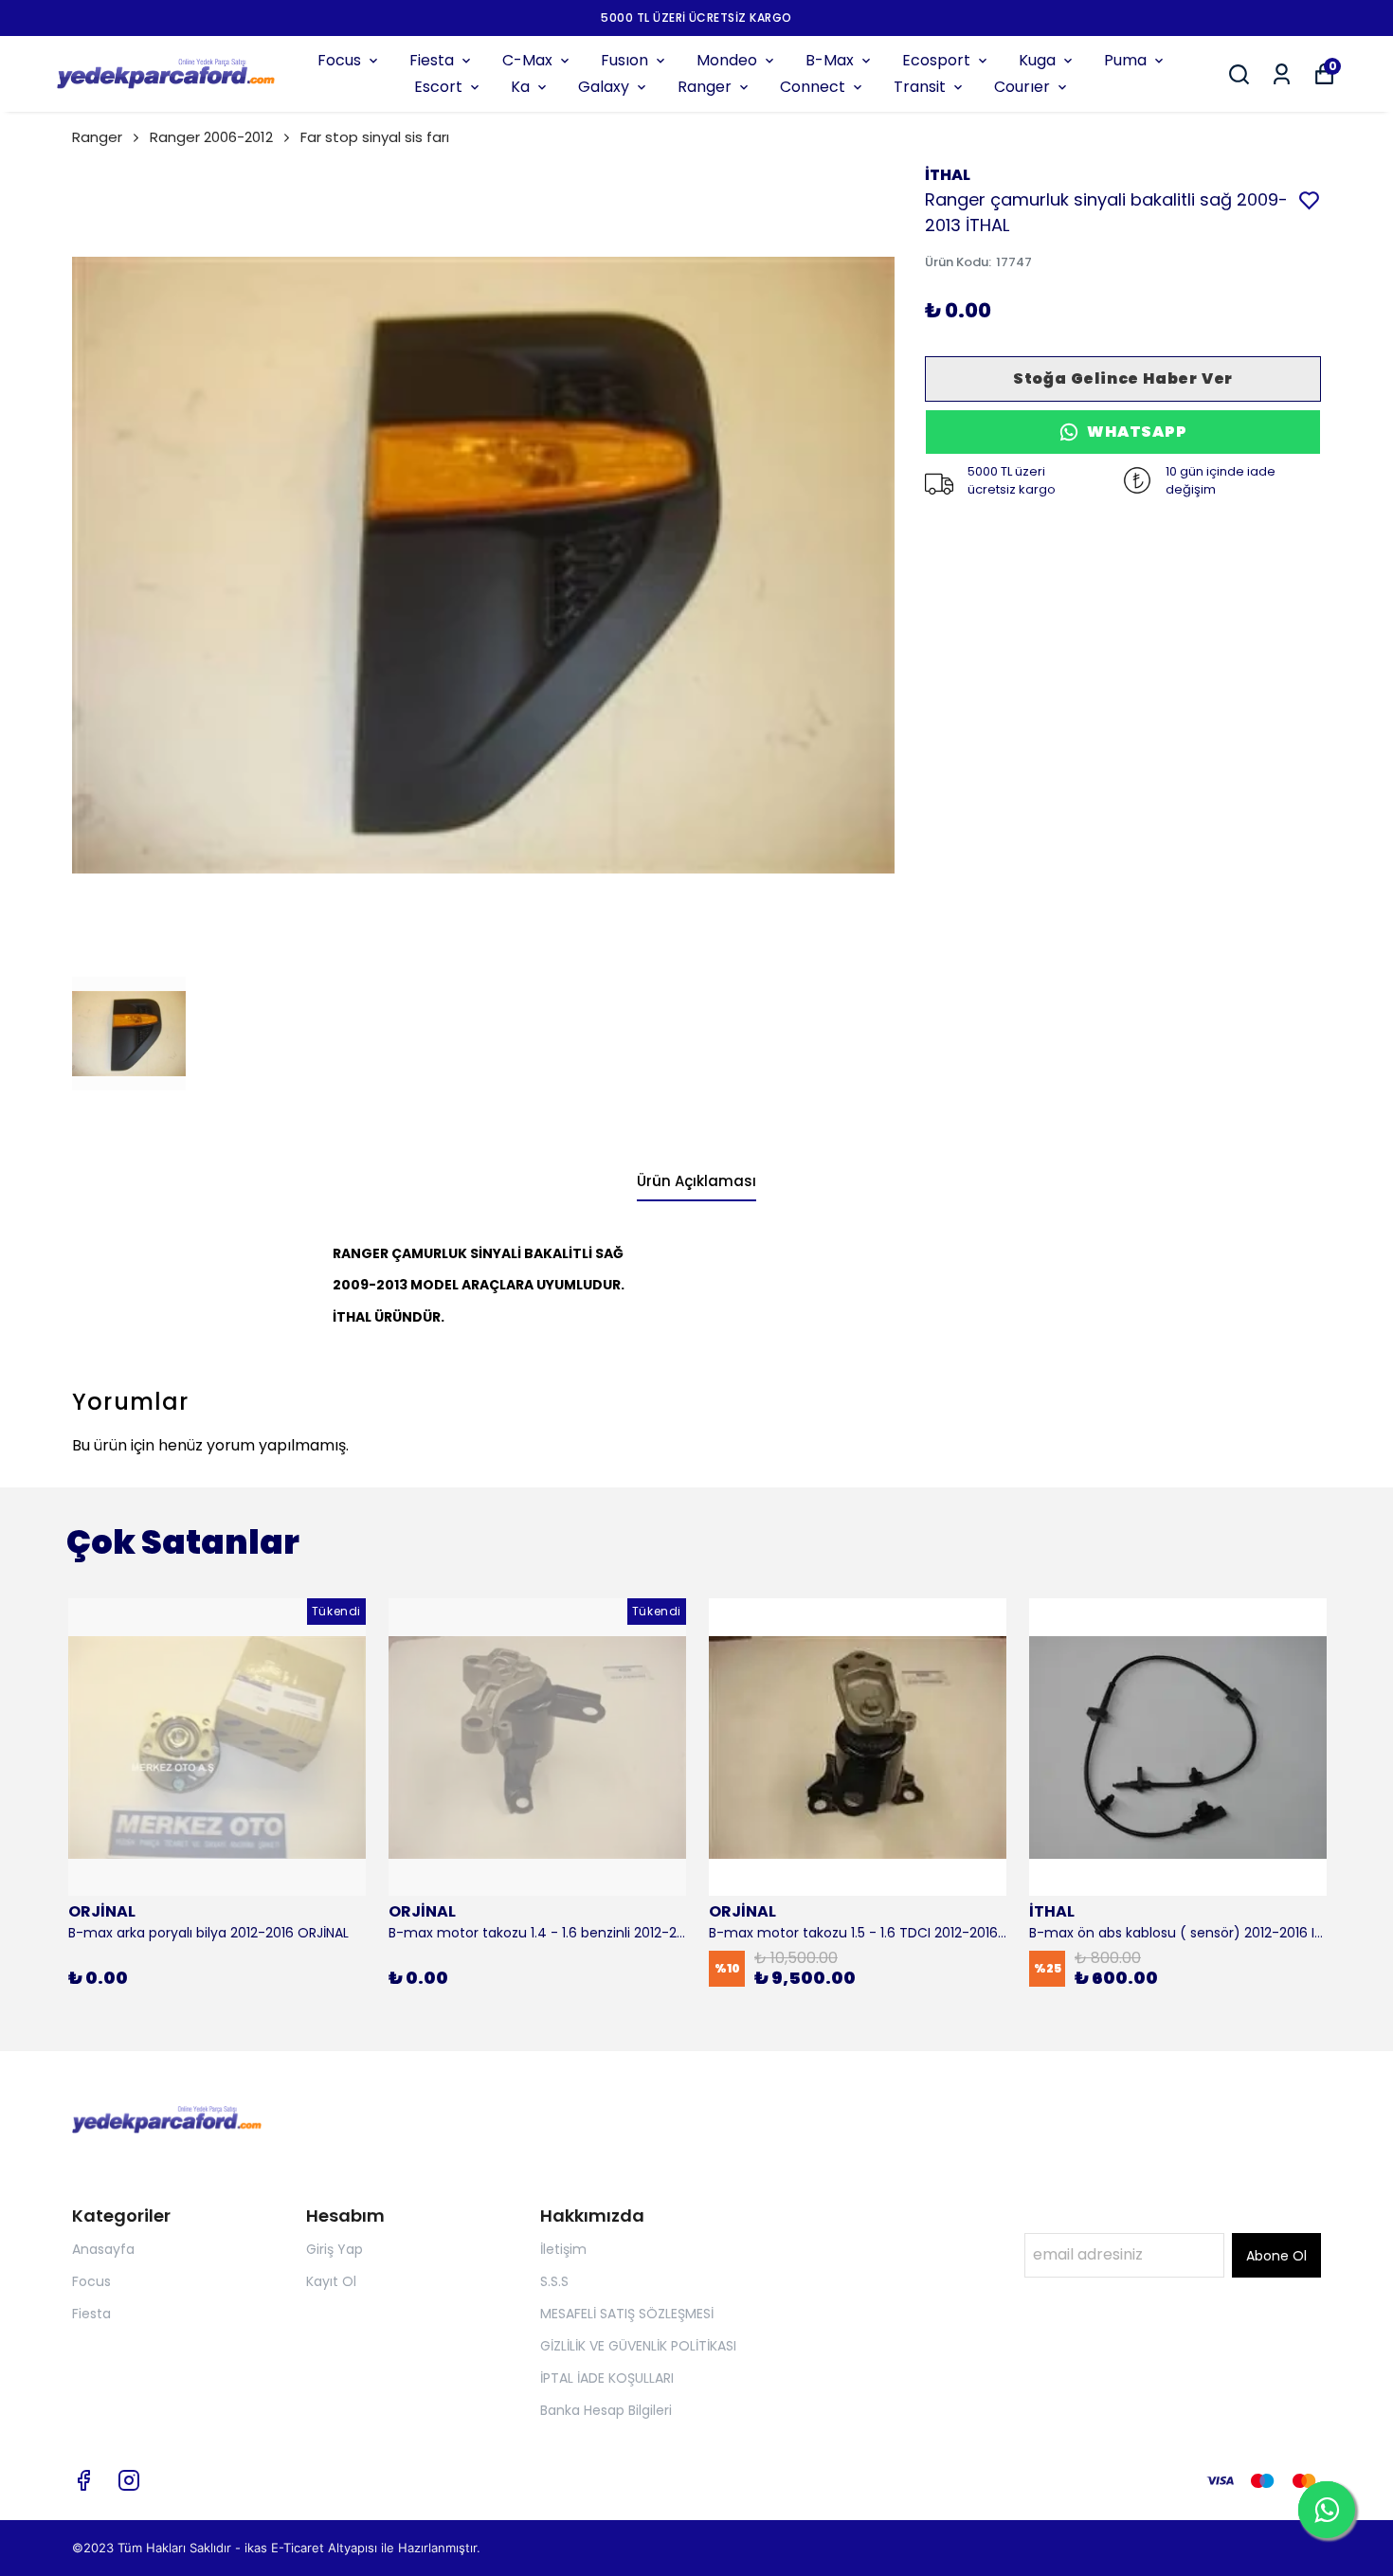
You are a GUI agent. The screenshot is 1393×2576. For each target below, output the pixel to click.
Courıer (1022, 87)
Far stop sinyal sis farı (375, 137)
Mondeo (727, 60)
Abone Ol (1276, 2256)
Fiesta (432, 60)
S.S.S (554, 2281)
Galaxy (604, 87)
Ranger (705, 87)
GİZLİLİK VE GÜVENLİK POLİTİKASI (638, 2346)
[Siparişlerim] (1282, 74)
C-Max (527, 60)
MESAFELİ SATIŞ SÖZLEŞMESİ (627, 2314)
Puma (1125, 60)
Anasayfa (103, 2249)
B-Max (830, 60)
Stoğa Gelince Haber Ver (1123, 378)
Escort (438, 87)
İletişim (563, 2249)
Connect (813, 87)
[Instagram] (129, 2480)
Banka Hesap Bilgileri (606, 2410)
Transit (920, 87)
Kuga (1037, 60)
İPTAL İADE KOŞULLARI (607, 2378)
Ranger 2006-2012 (211, 137)
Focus (339, 60)
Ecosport (936, 60)
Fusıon (624, 60)
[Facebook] (83, 2480)
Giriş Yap (335, 2249)
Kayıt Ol (331, 2281)
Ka (520, 87)
